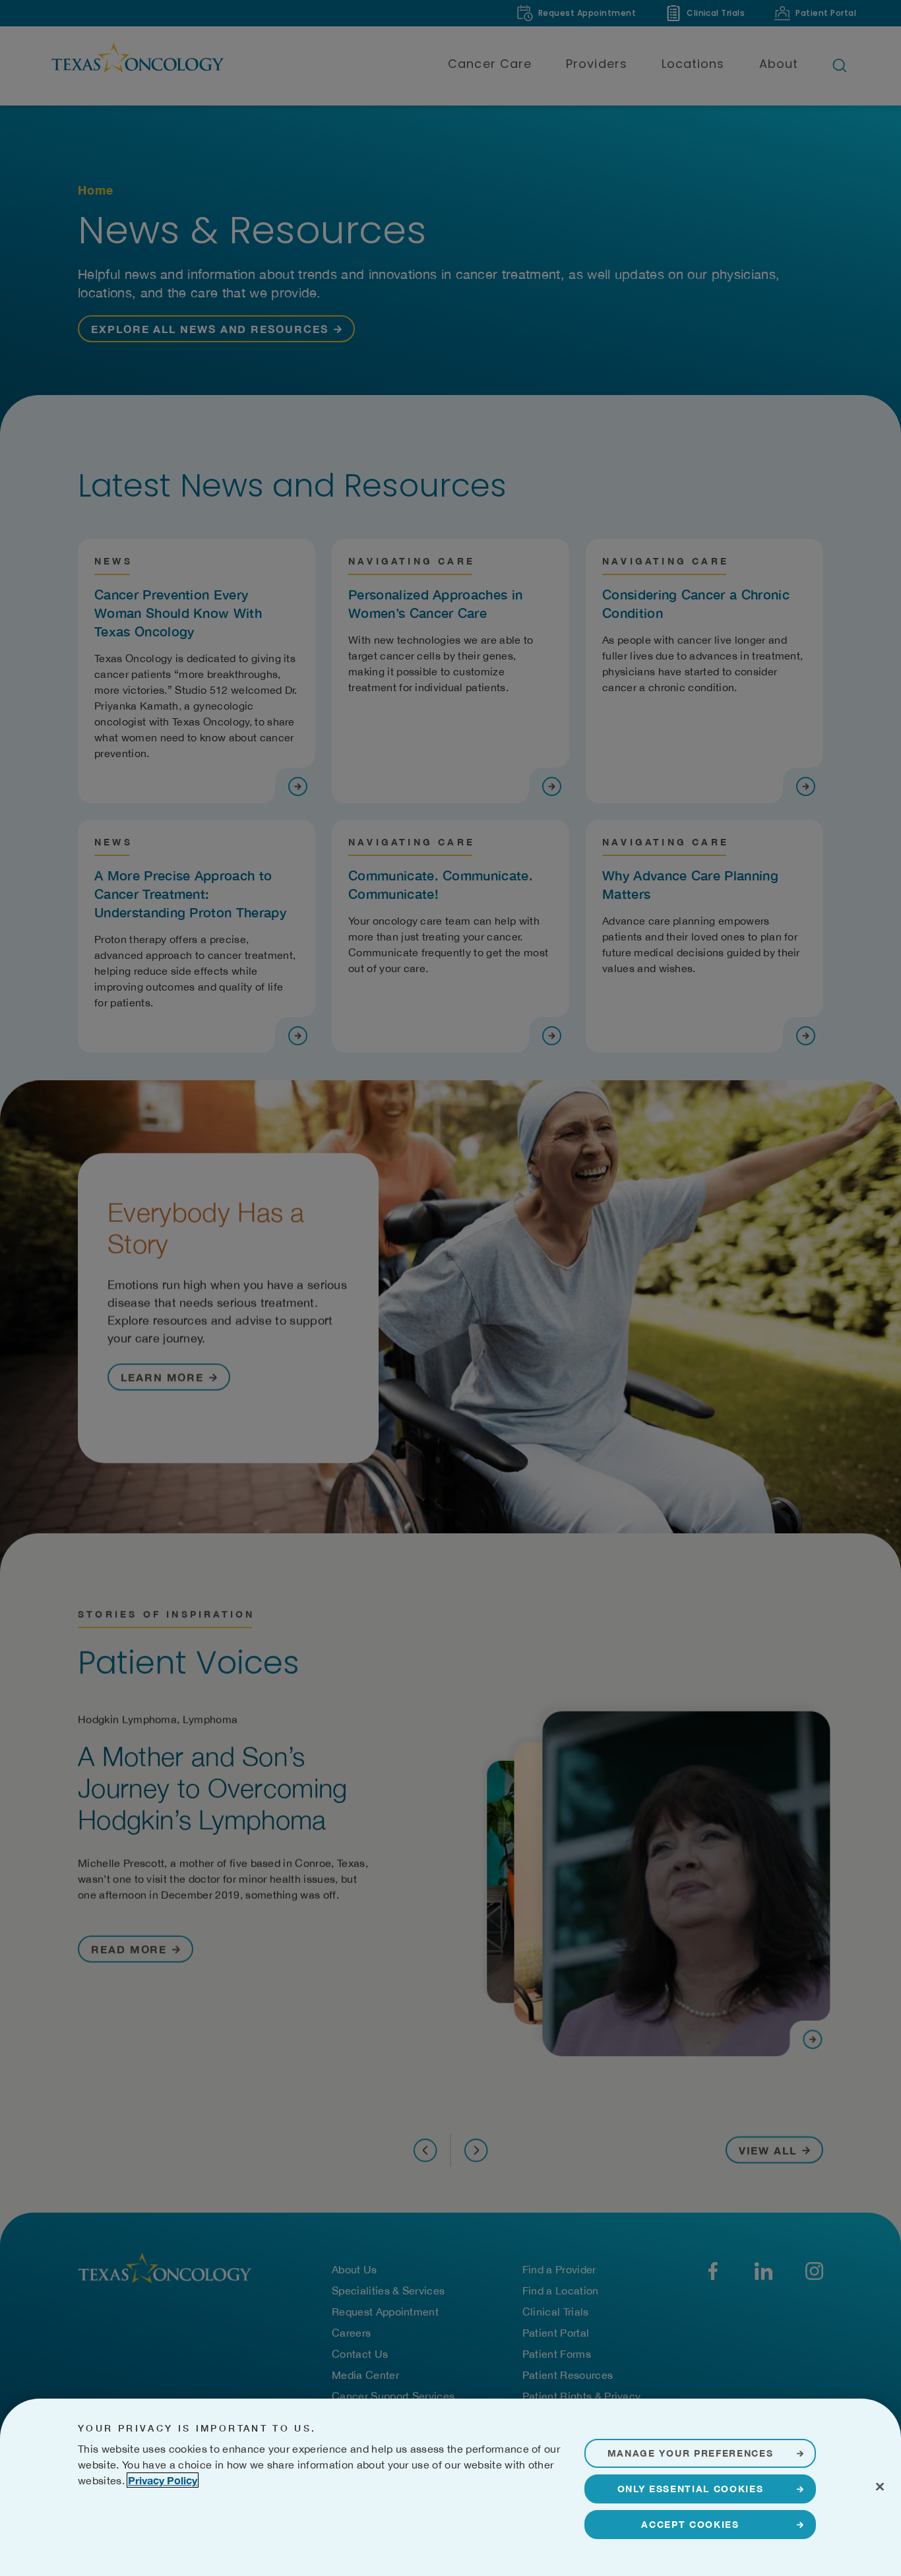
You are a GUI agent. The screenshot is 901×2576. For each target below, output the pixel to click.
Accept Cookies (690, 2524)
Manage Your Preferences (691, 2453)
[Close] (880, 2486)
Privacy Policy (163, 2480)
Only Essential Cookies (691, 2489)
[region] (450, 2487)
